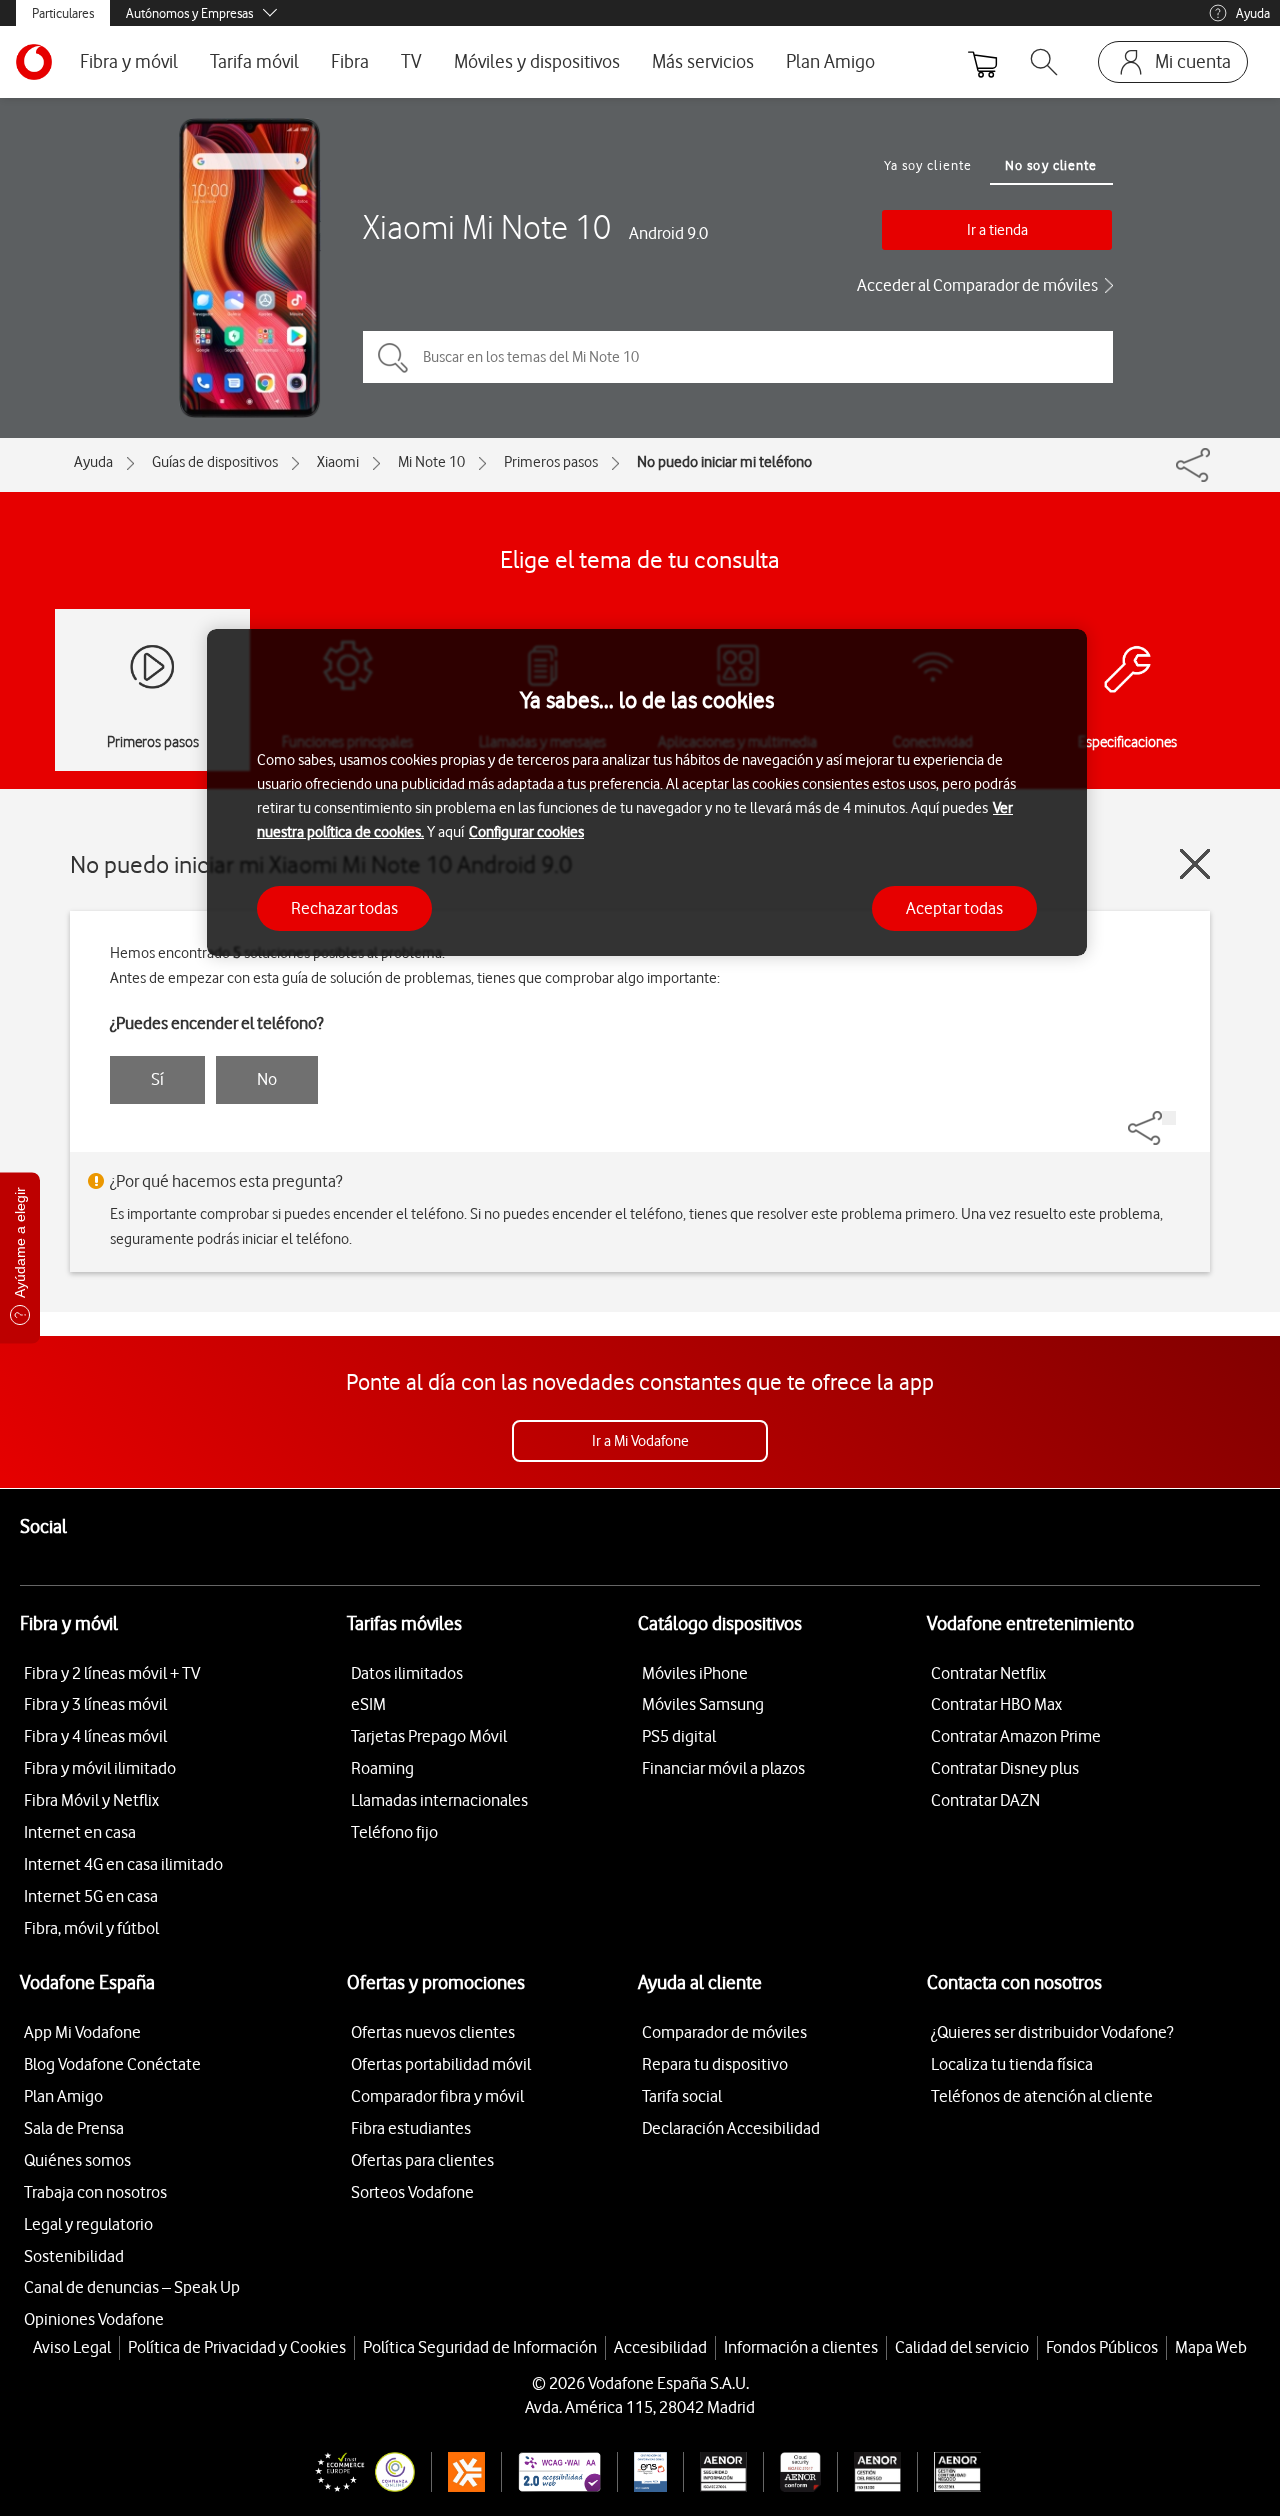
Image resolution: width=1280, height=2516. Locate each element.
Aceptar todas (954, 908)
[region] (647, 792)
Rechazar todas (344, 908)
